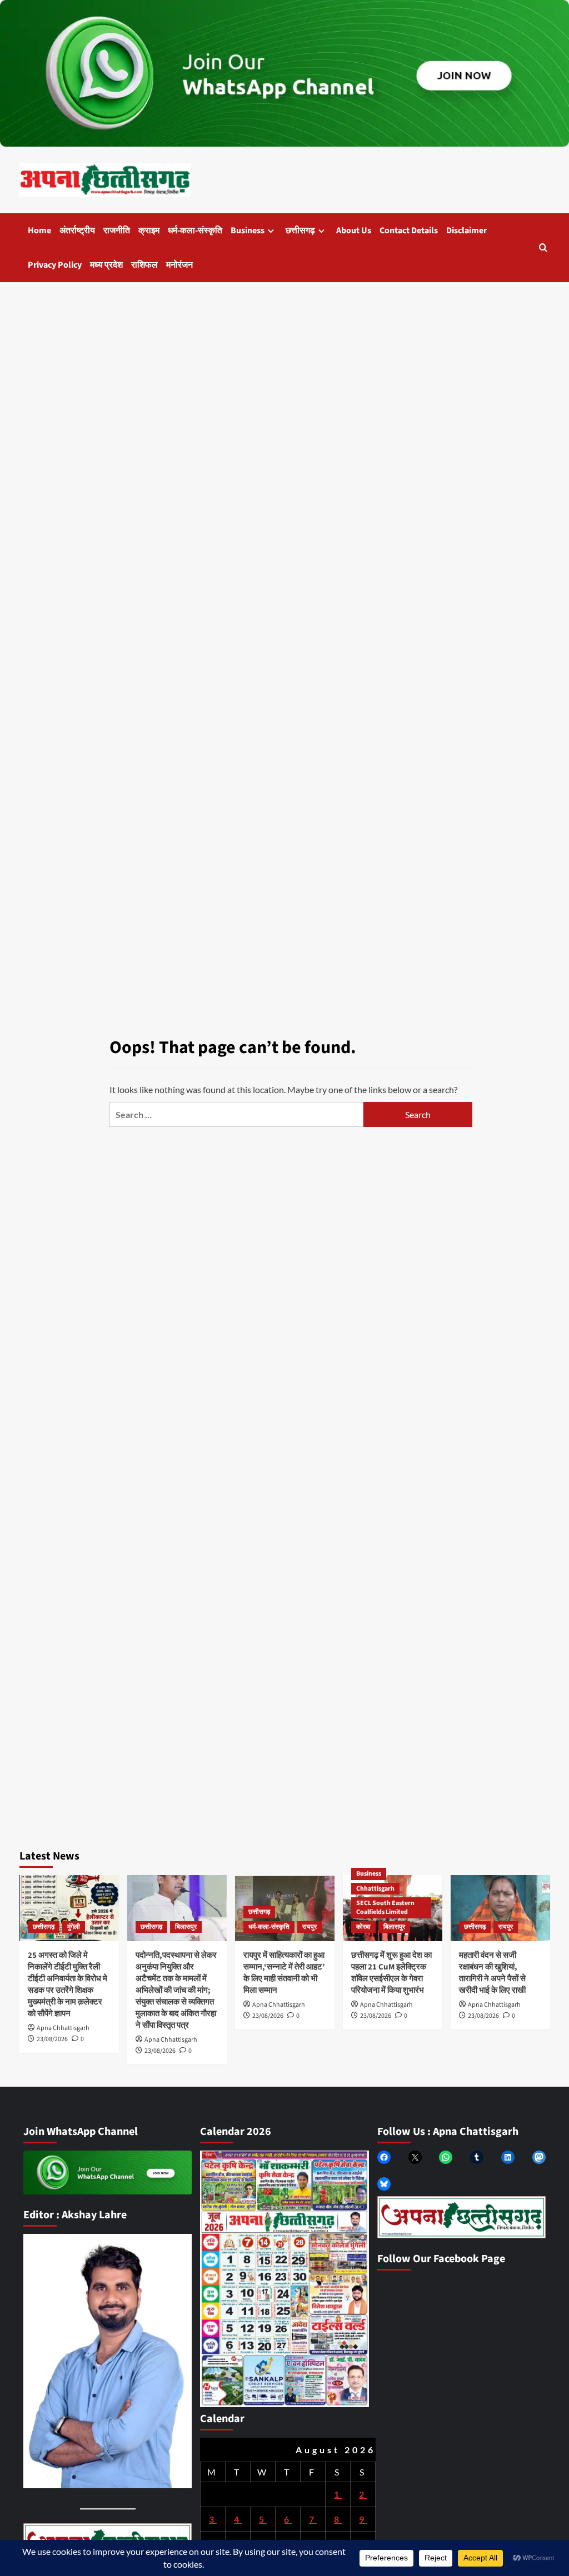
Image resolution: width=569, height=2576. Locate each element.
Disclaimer (466, 230)
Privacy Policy (55, 265)
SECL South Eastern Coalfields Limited (385, 1908)
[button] (543, 247)
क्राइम (149, 230)
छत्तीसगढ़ (300, 230)
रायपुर (310, 1927)
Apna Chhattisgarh (63, 2028)
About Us (354, 230)
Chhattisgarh (375, 1889)
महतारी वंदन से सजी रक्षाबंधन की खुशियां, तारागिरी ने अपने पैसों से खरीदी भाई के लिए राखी (492, 1973)
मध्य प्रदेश (106, 265)
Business (248, 230)
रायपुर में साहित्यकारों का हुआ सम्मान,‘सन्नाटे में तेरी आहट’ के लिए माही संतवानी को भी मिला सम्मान (284, 1973)
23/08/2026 (52, 2039)
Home (39, 230)
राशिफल (144, 265)
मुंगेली (74, 1927)
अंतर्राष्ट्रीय (77, 230)
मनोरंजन (179, 265)
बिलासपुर (186, 1927)
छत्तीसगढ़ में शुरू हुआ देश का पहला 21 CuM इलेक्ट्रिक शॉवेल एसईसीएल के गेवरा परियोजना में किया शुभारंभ (391, 1973)
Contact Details (409, 230)
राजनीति (117, 230)
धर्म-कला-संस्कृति (195, 230)
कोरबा (363, 1927)
